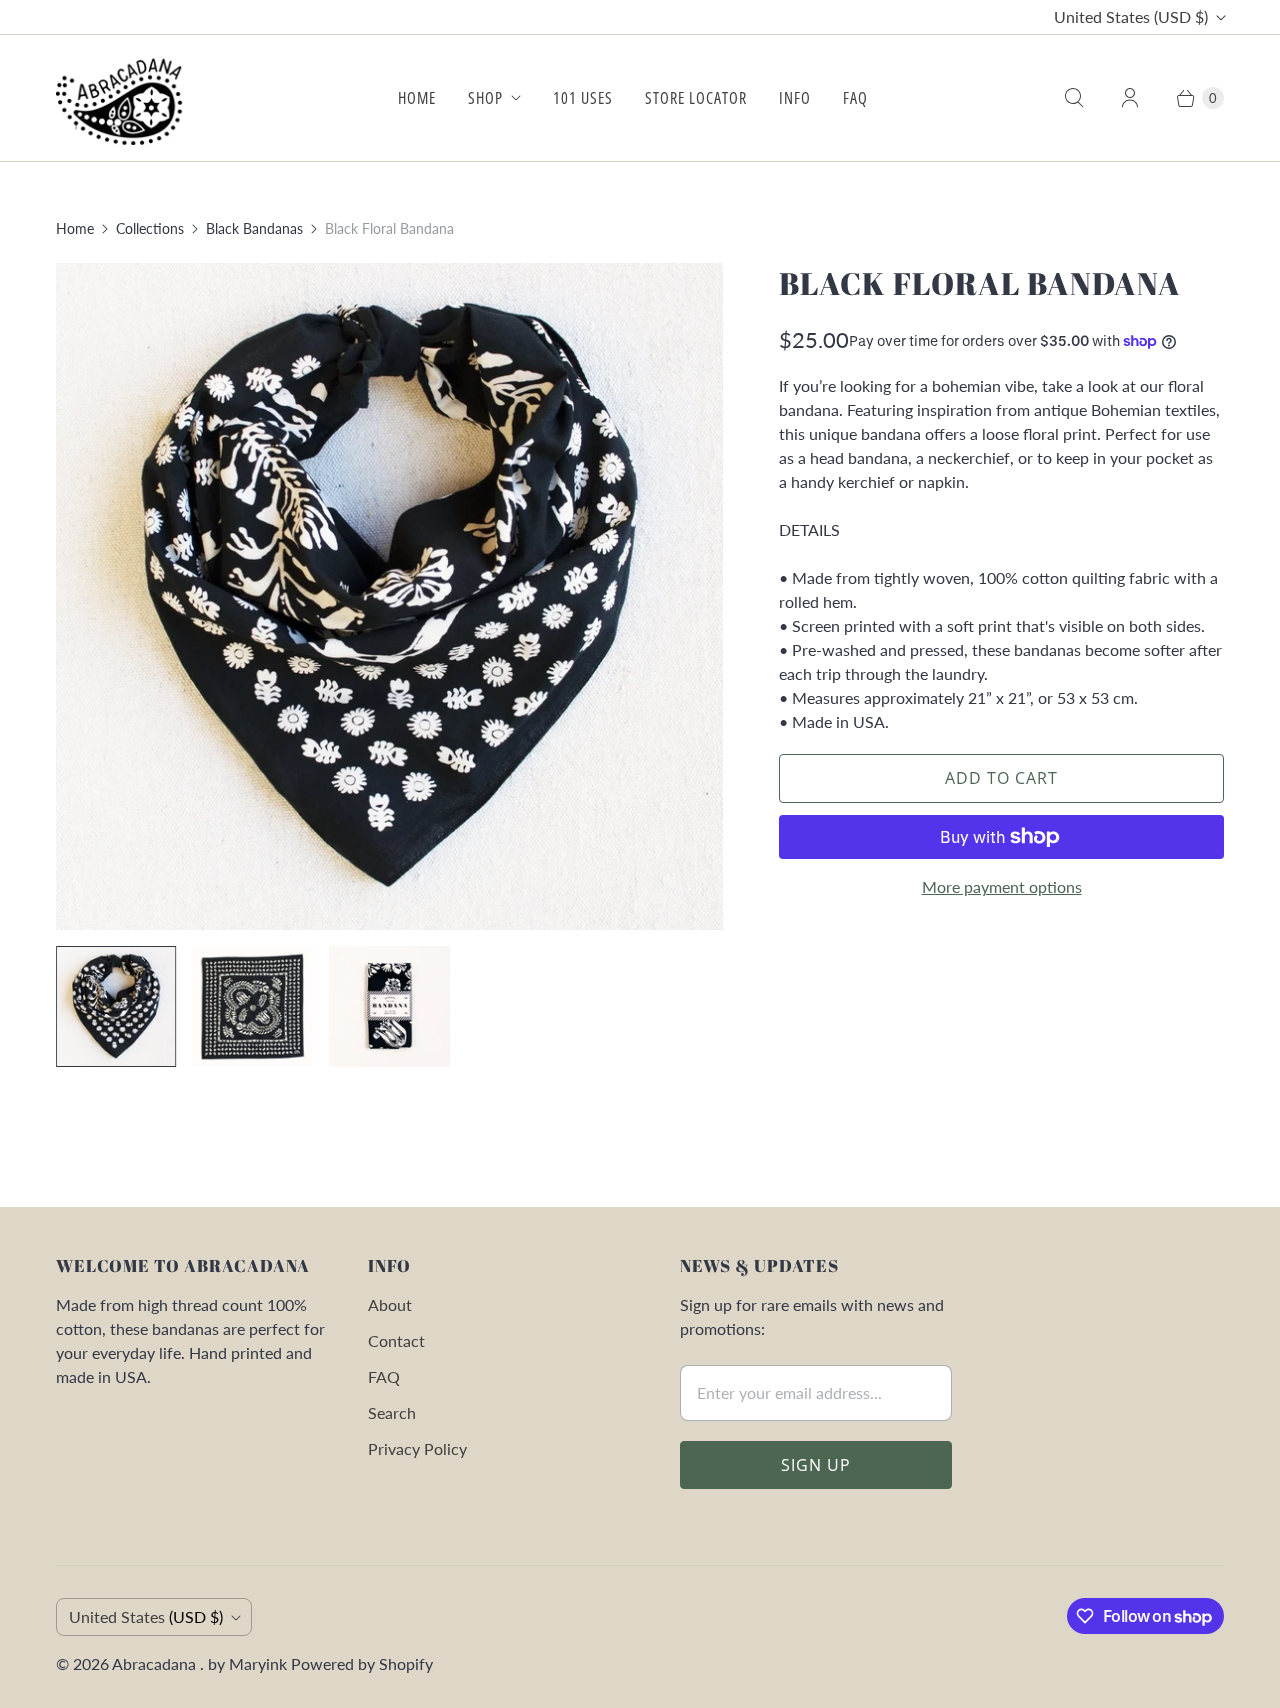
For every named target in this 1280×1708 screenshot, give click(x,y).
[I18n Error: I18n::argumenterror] (116, 1006)
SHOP (485, 98)
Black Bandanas (254, 228)
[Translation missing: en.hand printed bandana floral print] (253, 1006)
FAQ (855, 98)
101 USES (583, 98)
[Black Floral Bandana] (389, 596)
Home (75, 228)
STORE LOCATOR (696, 98)
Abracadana (156, 1663)
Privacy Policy (417, 1448)
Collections (150, 228)
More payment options (1002, 886)
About (390, 1304)
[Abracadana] (123, 98)
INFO (795, 98)
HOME (417, 98)
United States (1131, 16)
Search (392, 1412)
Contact (396, 1340)
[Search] (1074, 98)
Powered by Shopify (362, 1663)
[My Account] (1130, 98)
